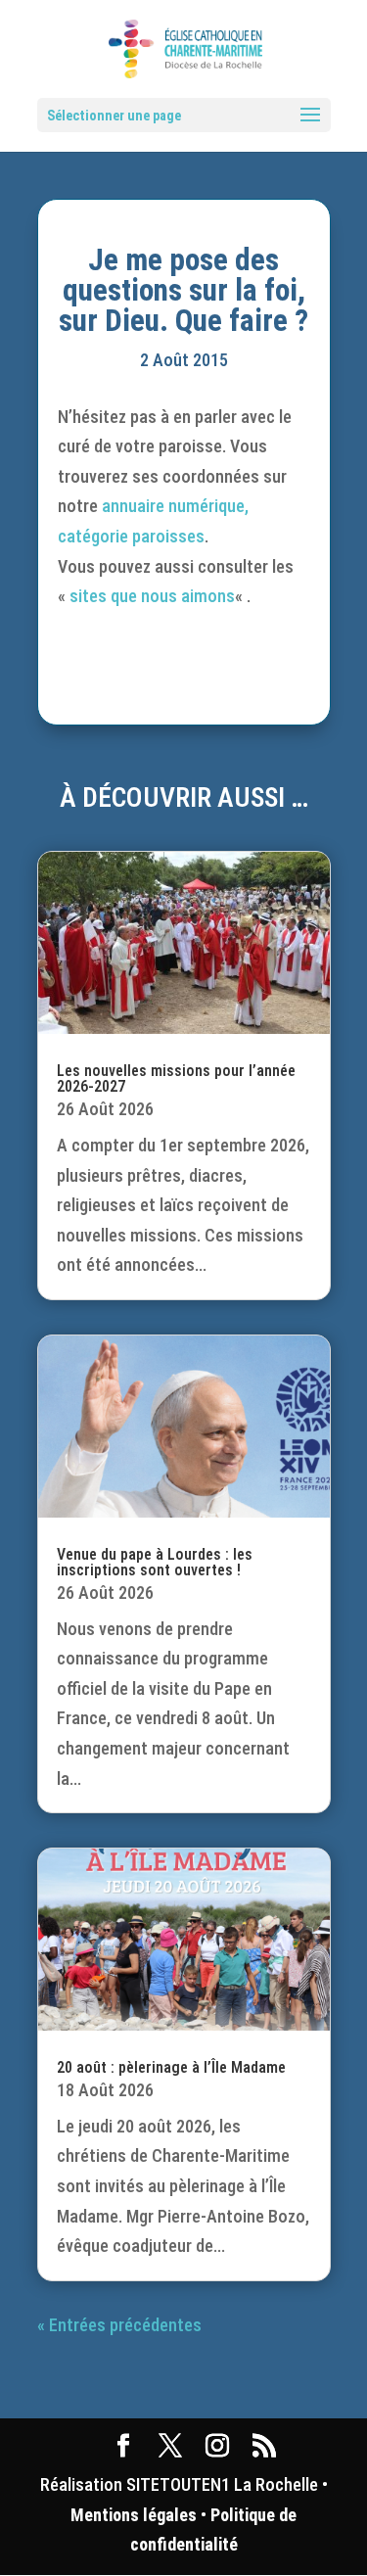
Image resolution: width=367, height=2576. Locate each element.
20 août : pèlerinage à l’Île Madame (171, 2067)
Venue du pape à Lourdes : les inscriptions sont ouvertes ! (155, 1562)
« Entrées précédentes (119, 2325)
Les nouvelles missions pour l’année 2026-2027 (176, 1078)
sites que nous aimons (152, 596)
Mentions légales (134, 2515)
